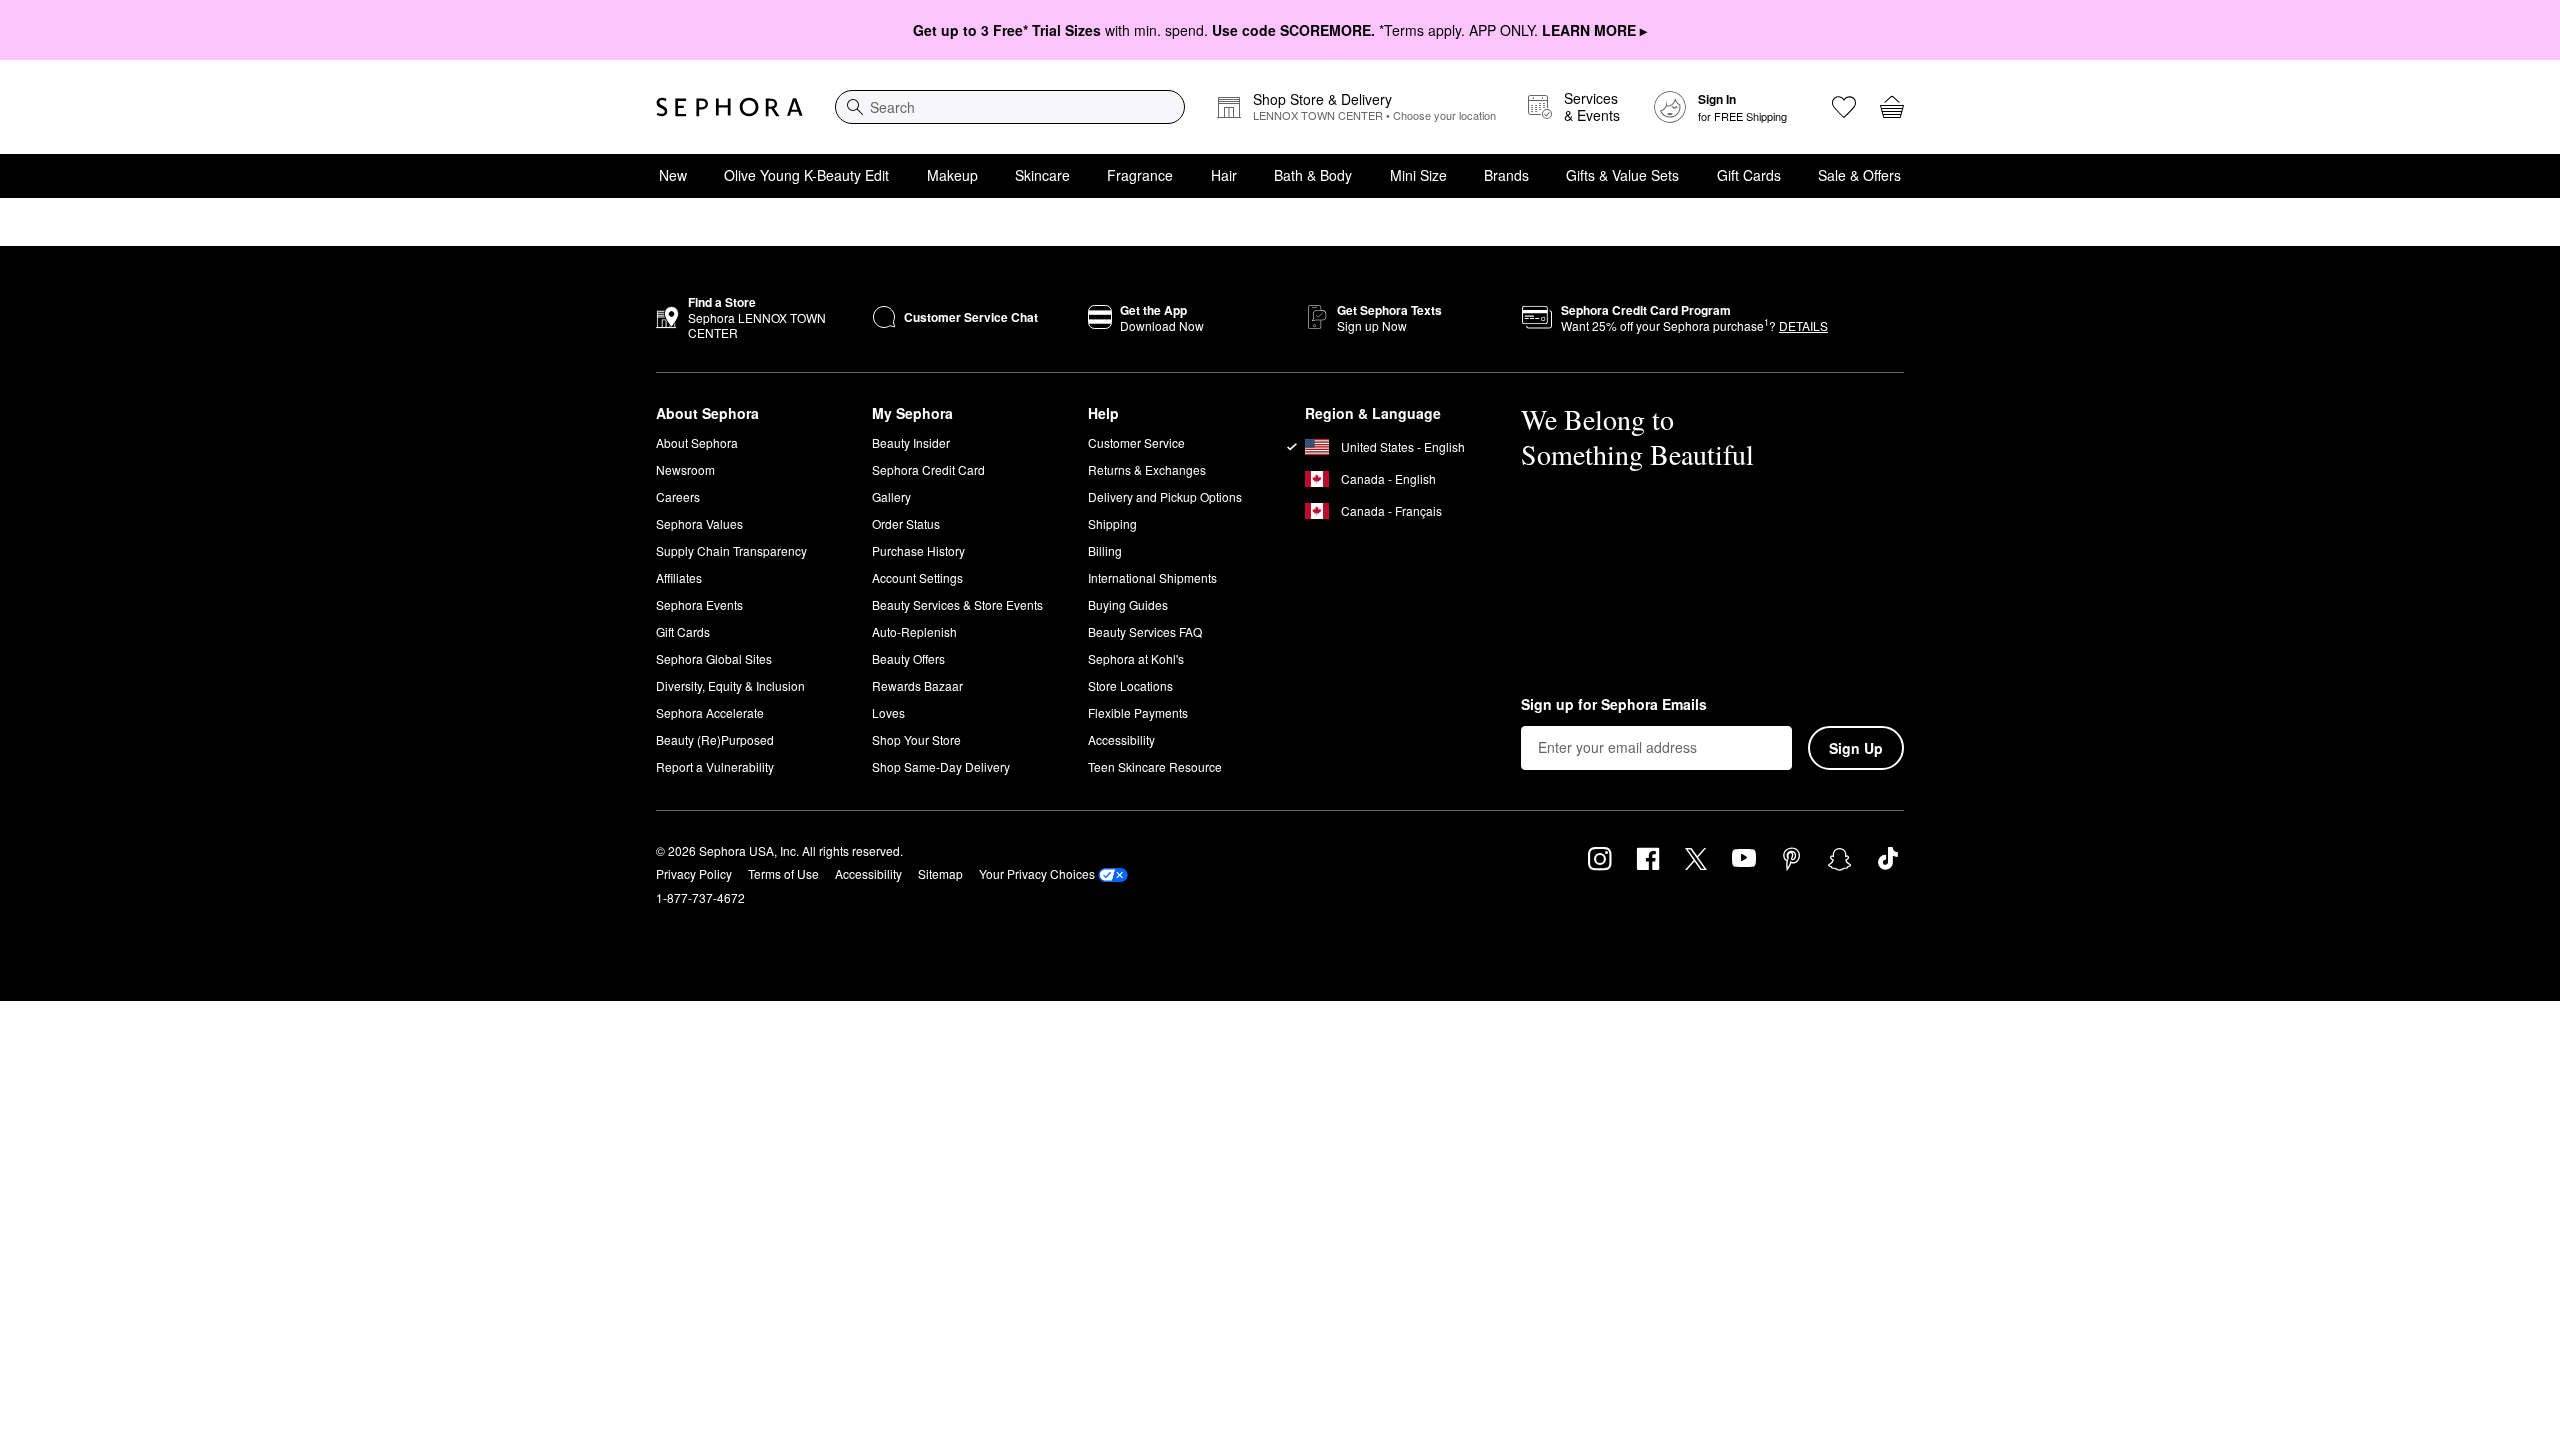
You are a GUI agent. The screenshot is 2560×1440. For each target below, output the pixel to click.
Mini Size (1418, 175)
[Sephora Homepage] (729, 107)
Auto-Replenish (914, 631)
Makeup (952, 175)
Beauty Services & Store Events (957, 604)
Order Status (906, 523)
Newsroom (685, 469)
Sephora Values (699, 523)
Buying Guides (1128, 604)
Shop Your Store (916, 739)
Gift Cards (1749, 175)
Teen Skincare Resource (1155, 766)
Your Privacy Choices (1037, 873)
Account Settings (917, 577)
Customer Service (1136, 442)
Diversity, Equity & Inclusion (730, 685)
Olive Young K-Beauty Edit (806, 175)
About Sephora (697, 442)
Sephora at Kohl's (1136, 658)
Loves (888, 712)
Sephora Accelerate (710, 712)
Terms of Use (783, 873)
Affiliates (679, 577)
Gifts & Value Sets (1622, 175)
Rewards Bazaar (917, 685)
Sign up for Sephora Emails (1614, 705)
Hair (1224, 175)
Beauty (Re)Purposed (715, 739)
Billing (1105, 550)
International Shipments (1152, 577)
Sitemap (940, 873)
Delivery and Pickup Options (1165, 496)
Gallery (891, 496)
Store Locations (1130, 685)
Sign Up (1856, 748)
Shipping (1112, 523)
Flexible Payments (1138, 712)
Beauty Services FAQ (1145, 631)
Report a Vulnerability (715, 766)
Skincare (1042, 175)
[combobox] (1010, 107)
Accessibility (1121, 739)
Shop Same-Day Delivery (941, 766)
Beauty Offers (908, 658)
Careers (678, 496)
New (673, 175)
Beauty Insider (911, 442)
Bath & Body (1313, 175)
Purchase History (918, 550)
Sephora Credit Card (928, 469)
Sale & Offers (1859, 175)
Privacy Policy (694, 873)
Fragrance (1140, 175)
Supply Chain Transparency (731, 550)
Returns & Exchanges (1147, 469)
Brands (1506, 175)
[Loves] (1844, 107)
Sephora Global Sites (714, 658)
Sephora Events (699, 604)
